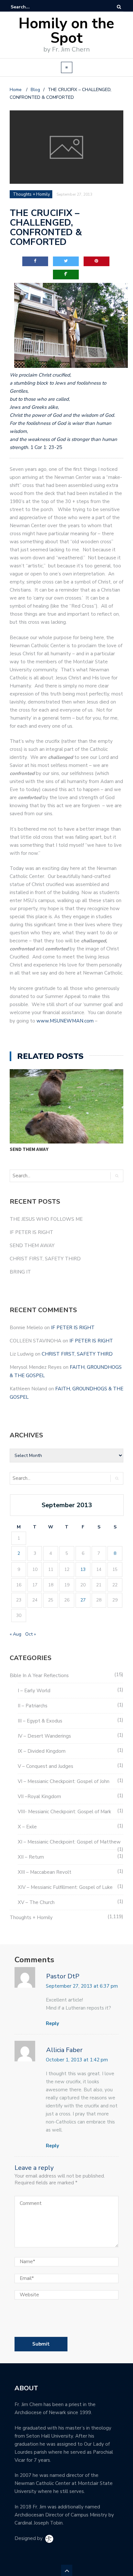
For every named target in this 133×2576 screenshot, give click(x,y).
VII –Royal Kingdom (39, 1797)
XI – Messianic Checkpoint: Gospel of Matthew (69, 1842)
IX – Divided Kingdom (42, 1751)
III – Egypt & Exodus (40, 1721)
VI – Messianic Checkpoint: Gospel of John (64, 1781)
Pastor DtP (63, 1976)
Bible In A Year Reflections (39, 1675)
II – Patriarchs (33, 1706)
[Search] (119, 7)
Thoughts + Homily (31, 1918)
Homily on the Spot (66, 31)
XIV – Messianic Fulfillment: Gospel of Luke (65, 1887)
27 (83, 1600)
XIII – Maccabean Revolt (45, 1872)
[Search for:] (30, 7)
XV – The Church (36, 1902)
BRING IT (20, 1272)
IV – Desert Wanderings (44, 1736)
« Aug (15, 1634)
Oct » (31, 1634)
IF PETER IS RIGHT (31, 1232)
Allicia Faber (64, 2050)
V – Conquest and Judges (46, 1766)
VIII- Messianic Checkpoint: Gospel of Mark (64, 1812)
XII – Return (31, 1857)
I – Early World (34, 1691)
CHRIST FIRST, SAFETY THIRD (45, 1259)
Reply (52, 2023)
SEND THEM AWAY (29, 1149)
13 (83, 1569)
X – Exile (27, 1827)
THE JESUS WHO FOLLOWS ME (46, 1219)
